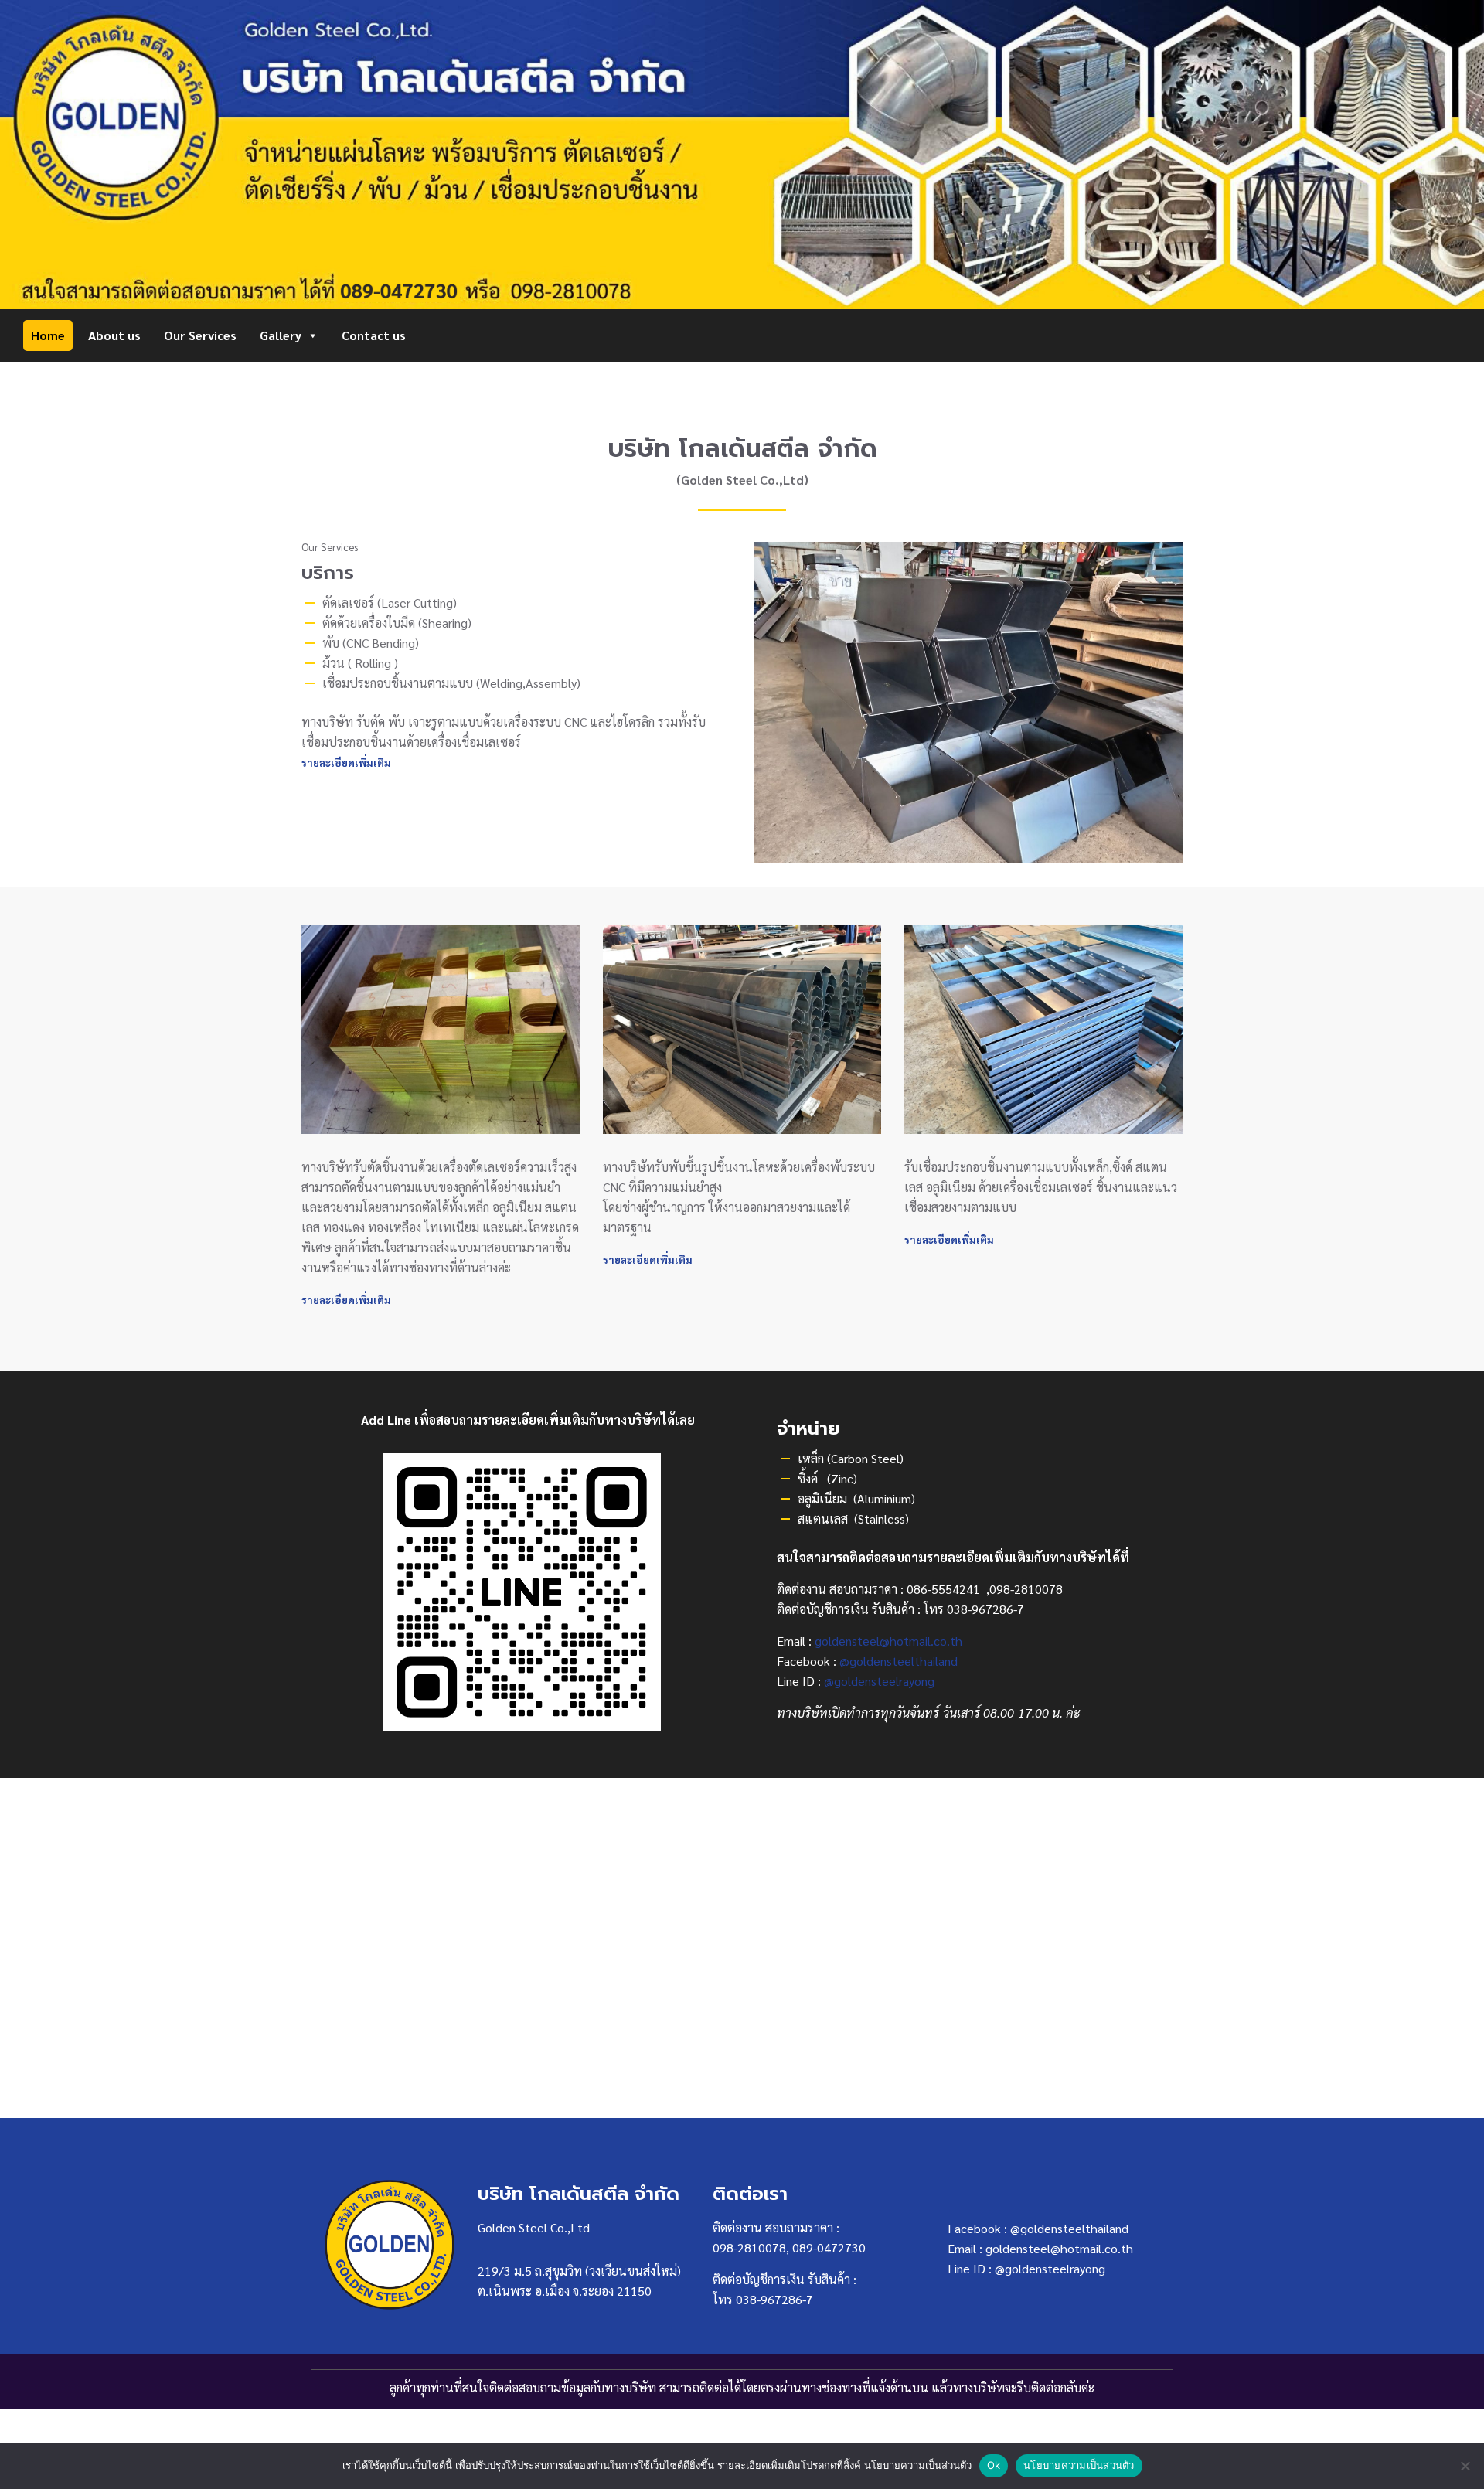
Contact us (374, 335)
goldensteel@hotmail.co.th (888, 1641)
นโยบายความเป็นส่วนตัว (1079, 2465)
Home (48, 335)
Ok (994, 2465)
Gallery (281, 335)
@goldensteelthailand (899, 1661)
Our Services (200, 335)
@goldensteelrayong (879, 1681)
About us (114, 335)
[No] (1465, 2466)
